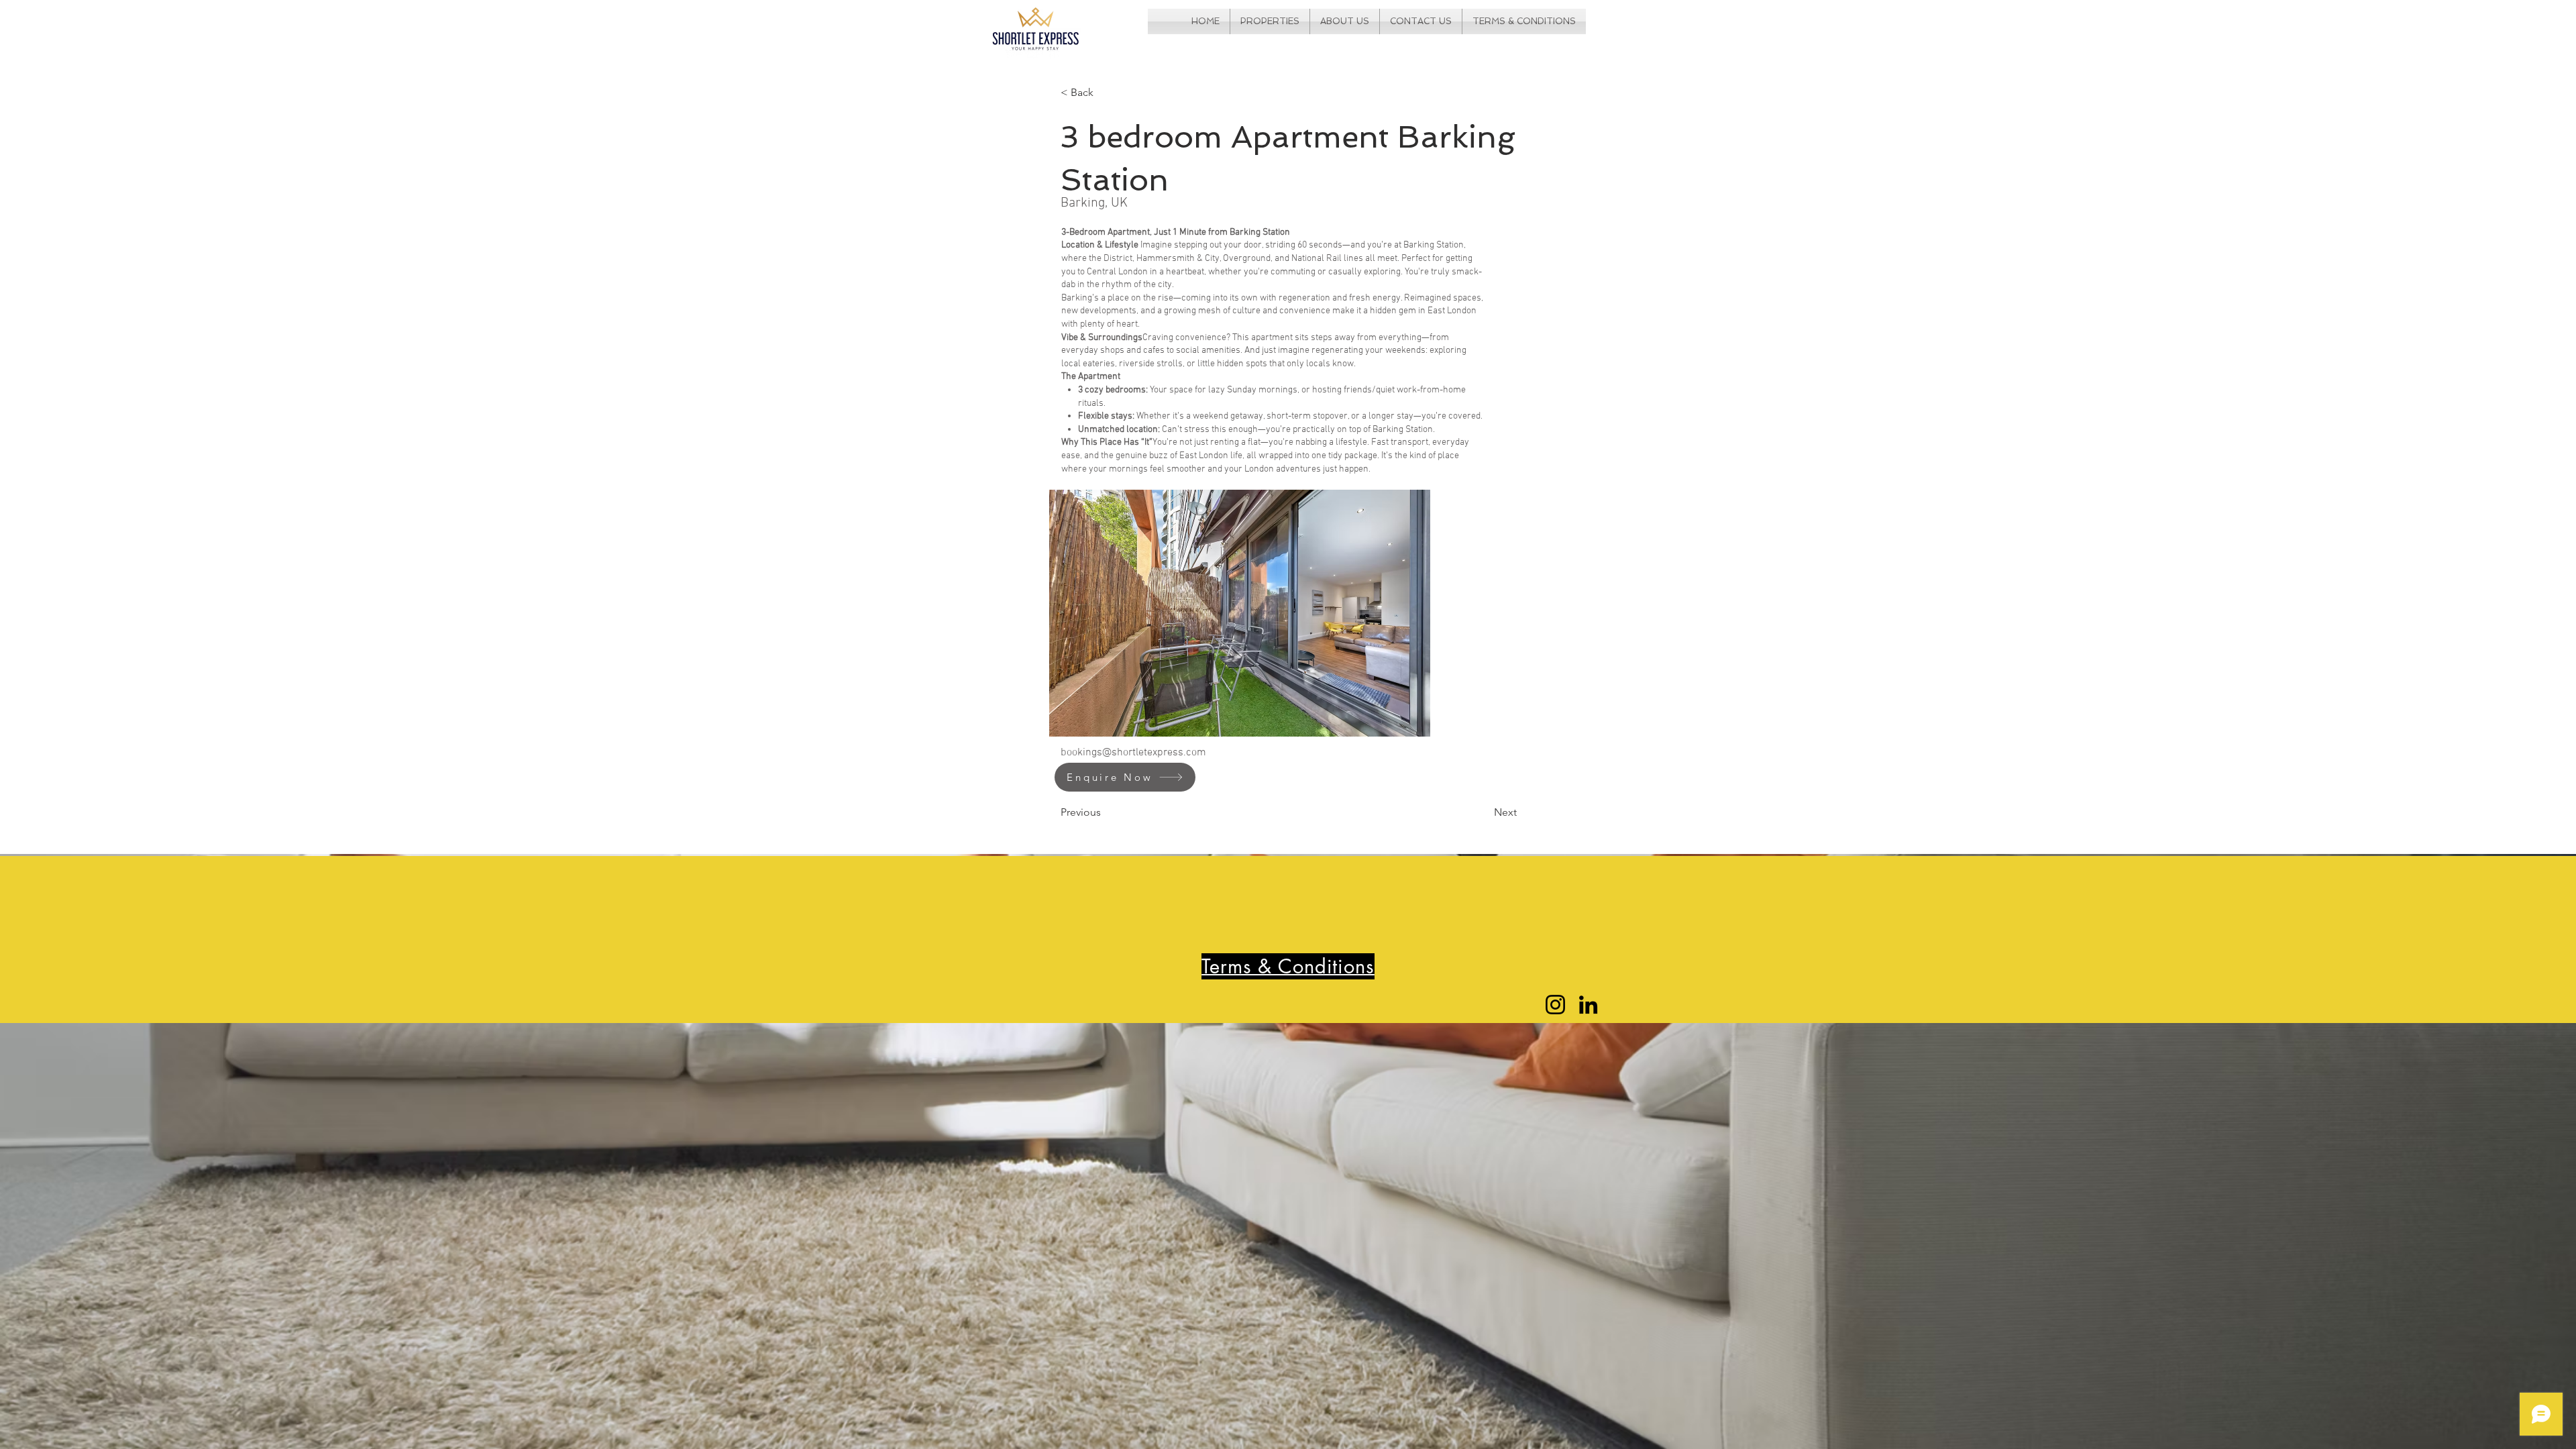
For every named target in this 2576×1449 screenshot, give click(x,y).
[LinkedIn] (1588, 1005)
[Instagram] (1555, 1005)
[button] (1240, 613)
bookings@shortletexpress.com (1133, 753)
